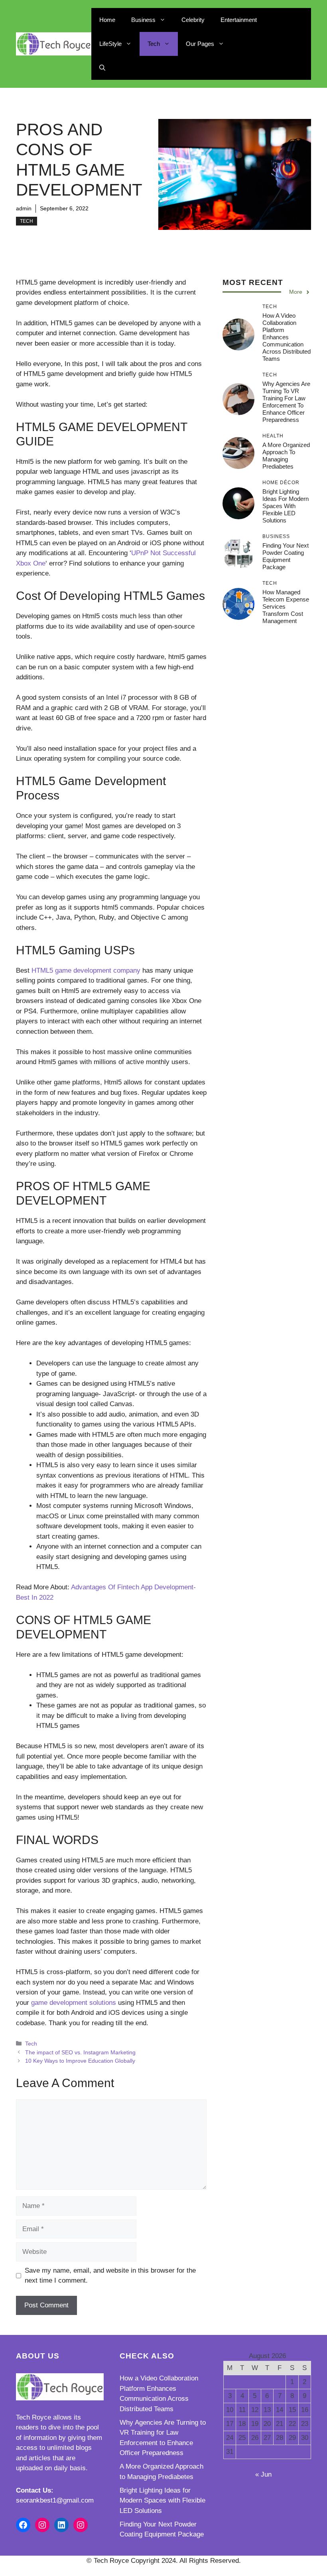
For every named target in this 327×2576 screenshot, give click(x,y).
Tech (154, 44)
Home (107, 20)
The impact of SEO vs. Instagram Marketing (80, 2052)
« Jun (263, 2474)
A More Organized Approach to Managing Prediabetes (286, 456)
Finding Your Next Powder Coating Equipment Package (286, 556)
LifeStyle (110, 44)
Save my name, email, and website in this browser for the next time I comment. (110, 2276)
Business (143, 20)
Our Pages (200, 44)
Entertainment (239, 20)
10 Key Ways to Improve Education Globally (80, 2061)
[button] (102, 68)
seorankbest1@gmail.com (55, 2500)
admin (24, 208)
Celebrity (193, 20)
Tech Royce (33, 2417)
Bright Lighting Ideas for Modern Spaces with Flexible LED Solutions (286, 506)
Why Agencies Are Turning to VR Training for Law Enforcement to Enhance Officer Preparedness (286, 402)
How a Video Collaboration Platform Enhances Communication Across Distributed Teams (287, 337)
